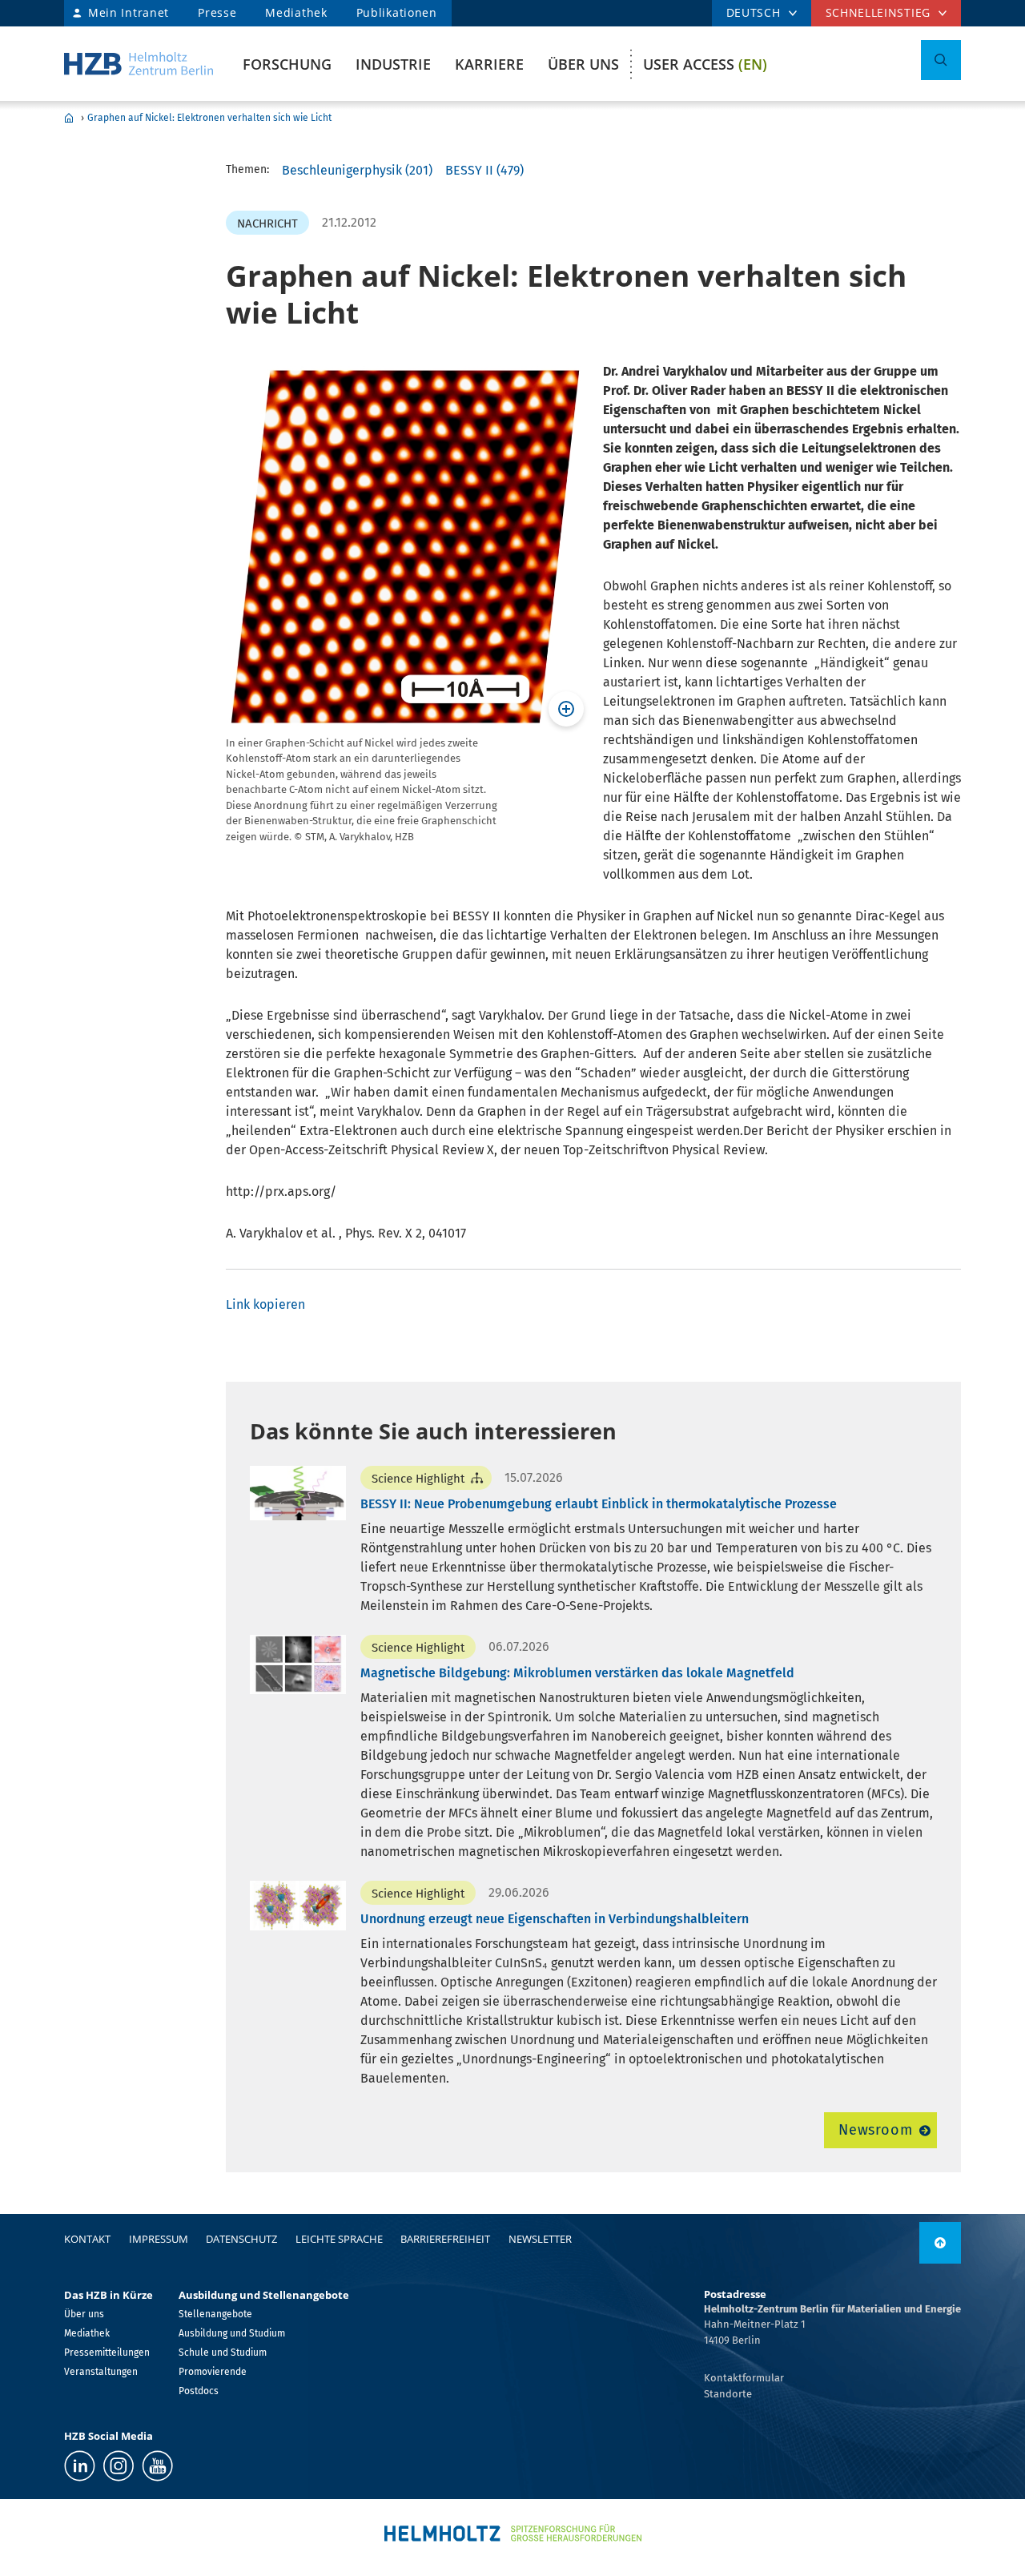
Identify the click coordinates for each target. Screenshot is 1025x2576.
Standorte (728, 2394)
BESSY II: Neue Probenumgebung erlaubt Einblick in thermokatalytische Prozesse (599, 1504)
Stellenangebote (215, 2314)
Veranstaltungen (101, 2372)
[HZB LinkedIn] (80, 2466)
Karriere (489, 64)
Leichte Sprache (339, 2239)
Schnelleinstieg (878, 12)
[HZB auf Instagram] (119, 2466)
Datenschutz (241, 2239)
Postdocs (199, 2391)
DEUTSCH (754, 12)
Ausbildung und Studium (232, 2333)
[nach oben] (940, 2243)
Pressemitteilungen (107, 2353)
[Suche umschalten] (941, 60)
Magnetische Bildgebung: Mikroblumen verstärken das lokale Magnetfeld (577, 1673)
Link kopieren (265, 1304)
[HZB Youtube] (157, 2466)
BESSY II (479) (484, 170)
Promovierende (213, 2372)
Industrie (393, 64)
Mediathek (296, 12)
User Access (705, 64)
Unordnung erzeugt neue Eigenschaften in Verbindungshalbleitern (555, 1919)
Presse (217, 12)
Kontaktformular (744, 2378)
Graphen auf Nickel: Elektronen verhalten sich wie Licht (209, 118)
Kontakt (87, 2239)
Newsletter (540, 2239)
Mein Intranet (129, 12)
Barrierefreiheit (445, 2239)
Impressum (159, 2239)
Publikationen (397, 12)
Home (69, 118)
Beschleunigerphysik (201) (357, 170)
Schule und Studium (223, 2353)
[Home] (139, 64)
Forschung (287, 64)
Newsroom (876, 2130)
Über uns (583, 64)
